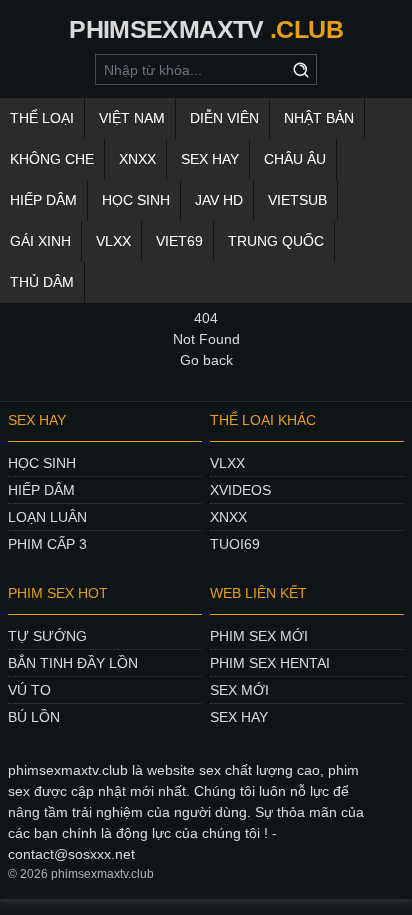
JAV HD (219, 200)
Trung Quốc (276, 241)
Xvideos (240, 490)
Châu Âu (295, 159)
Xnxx (228, 517)
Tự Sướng (47, 636)
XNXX (137, 159)
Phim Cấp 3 (47, 544)
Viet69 (179, 241)
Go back (206, 360)
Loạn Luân (47, 517)
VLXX (113, 241)
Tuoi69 (235, 544)
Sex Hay (210, 159)
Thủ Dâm (42, 282)
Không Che (52, 159)
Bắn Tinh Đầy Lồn (73, 663)
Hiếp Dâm (43, 200)
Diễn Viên (224, 118)
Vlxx (227, 463)
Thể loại (42, 118)
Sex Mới (239, 690)
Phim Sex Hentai (270, 663)
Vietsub (297, 200)
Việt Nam (132, 118)
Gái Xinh (40, 241)
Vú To (29, 690)
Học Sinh (136, 200)
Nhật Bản (319, 118)
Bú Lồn (34, 717)
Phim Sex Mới (259, 636)
